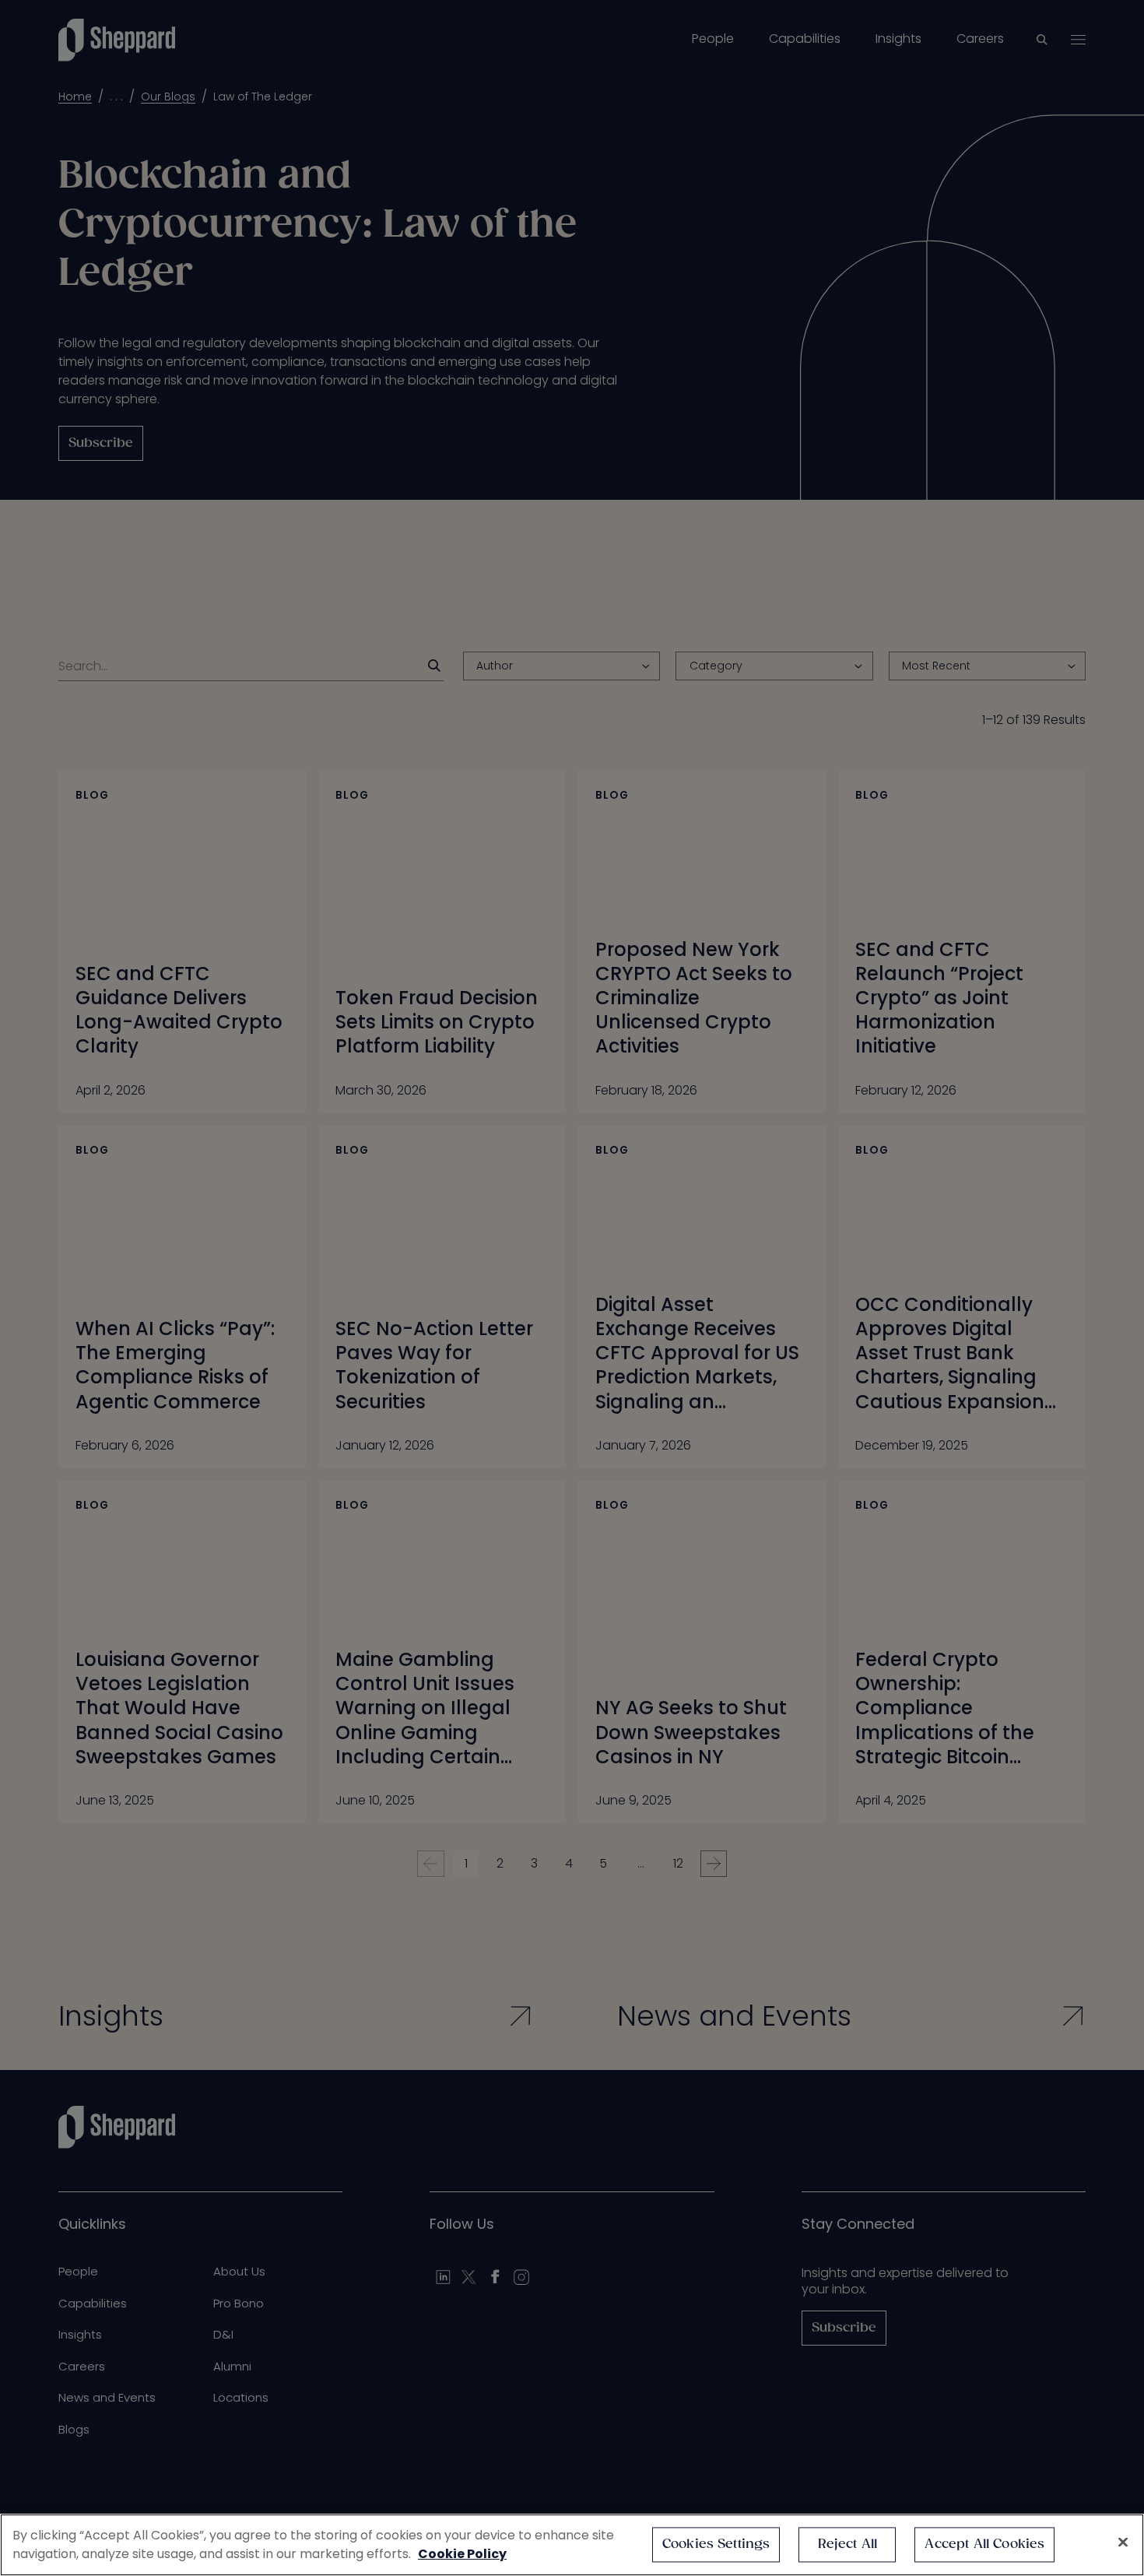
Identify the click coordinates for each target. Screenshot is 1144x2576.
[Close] (1123, 2543)
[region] (572, 2545)
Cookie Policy (462, 2554)
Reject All (848, 2544)
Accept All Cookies (984, 2544)
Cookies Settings (716, 2544)
